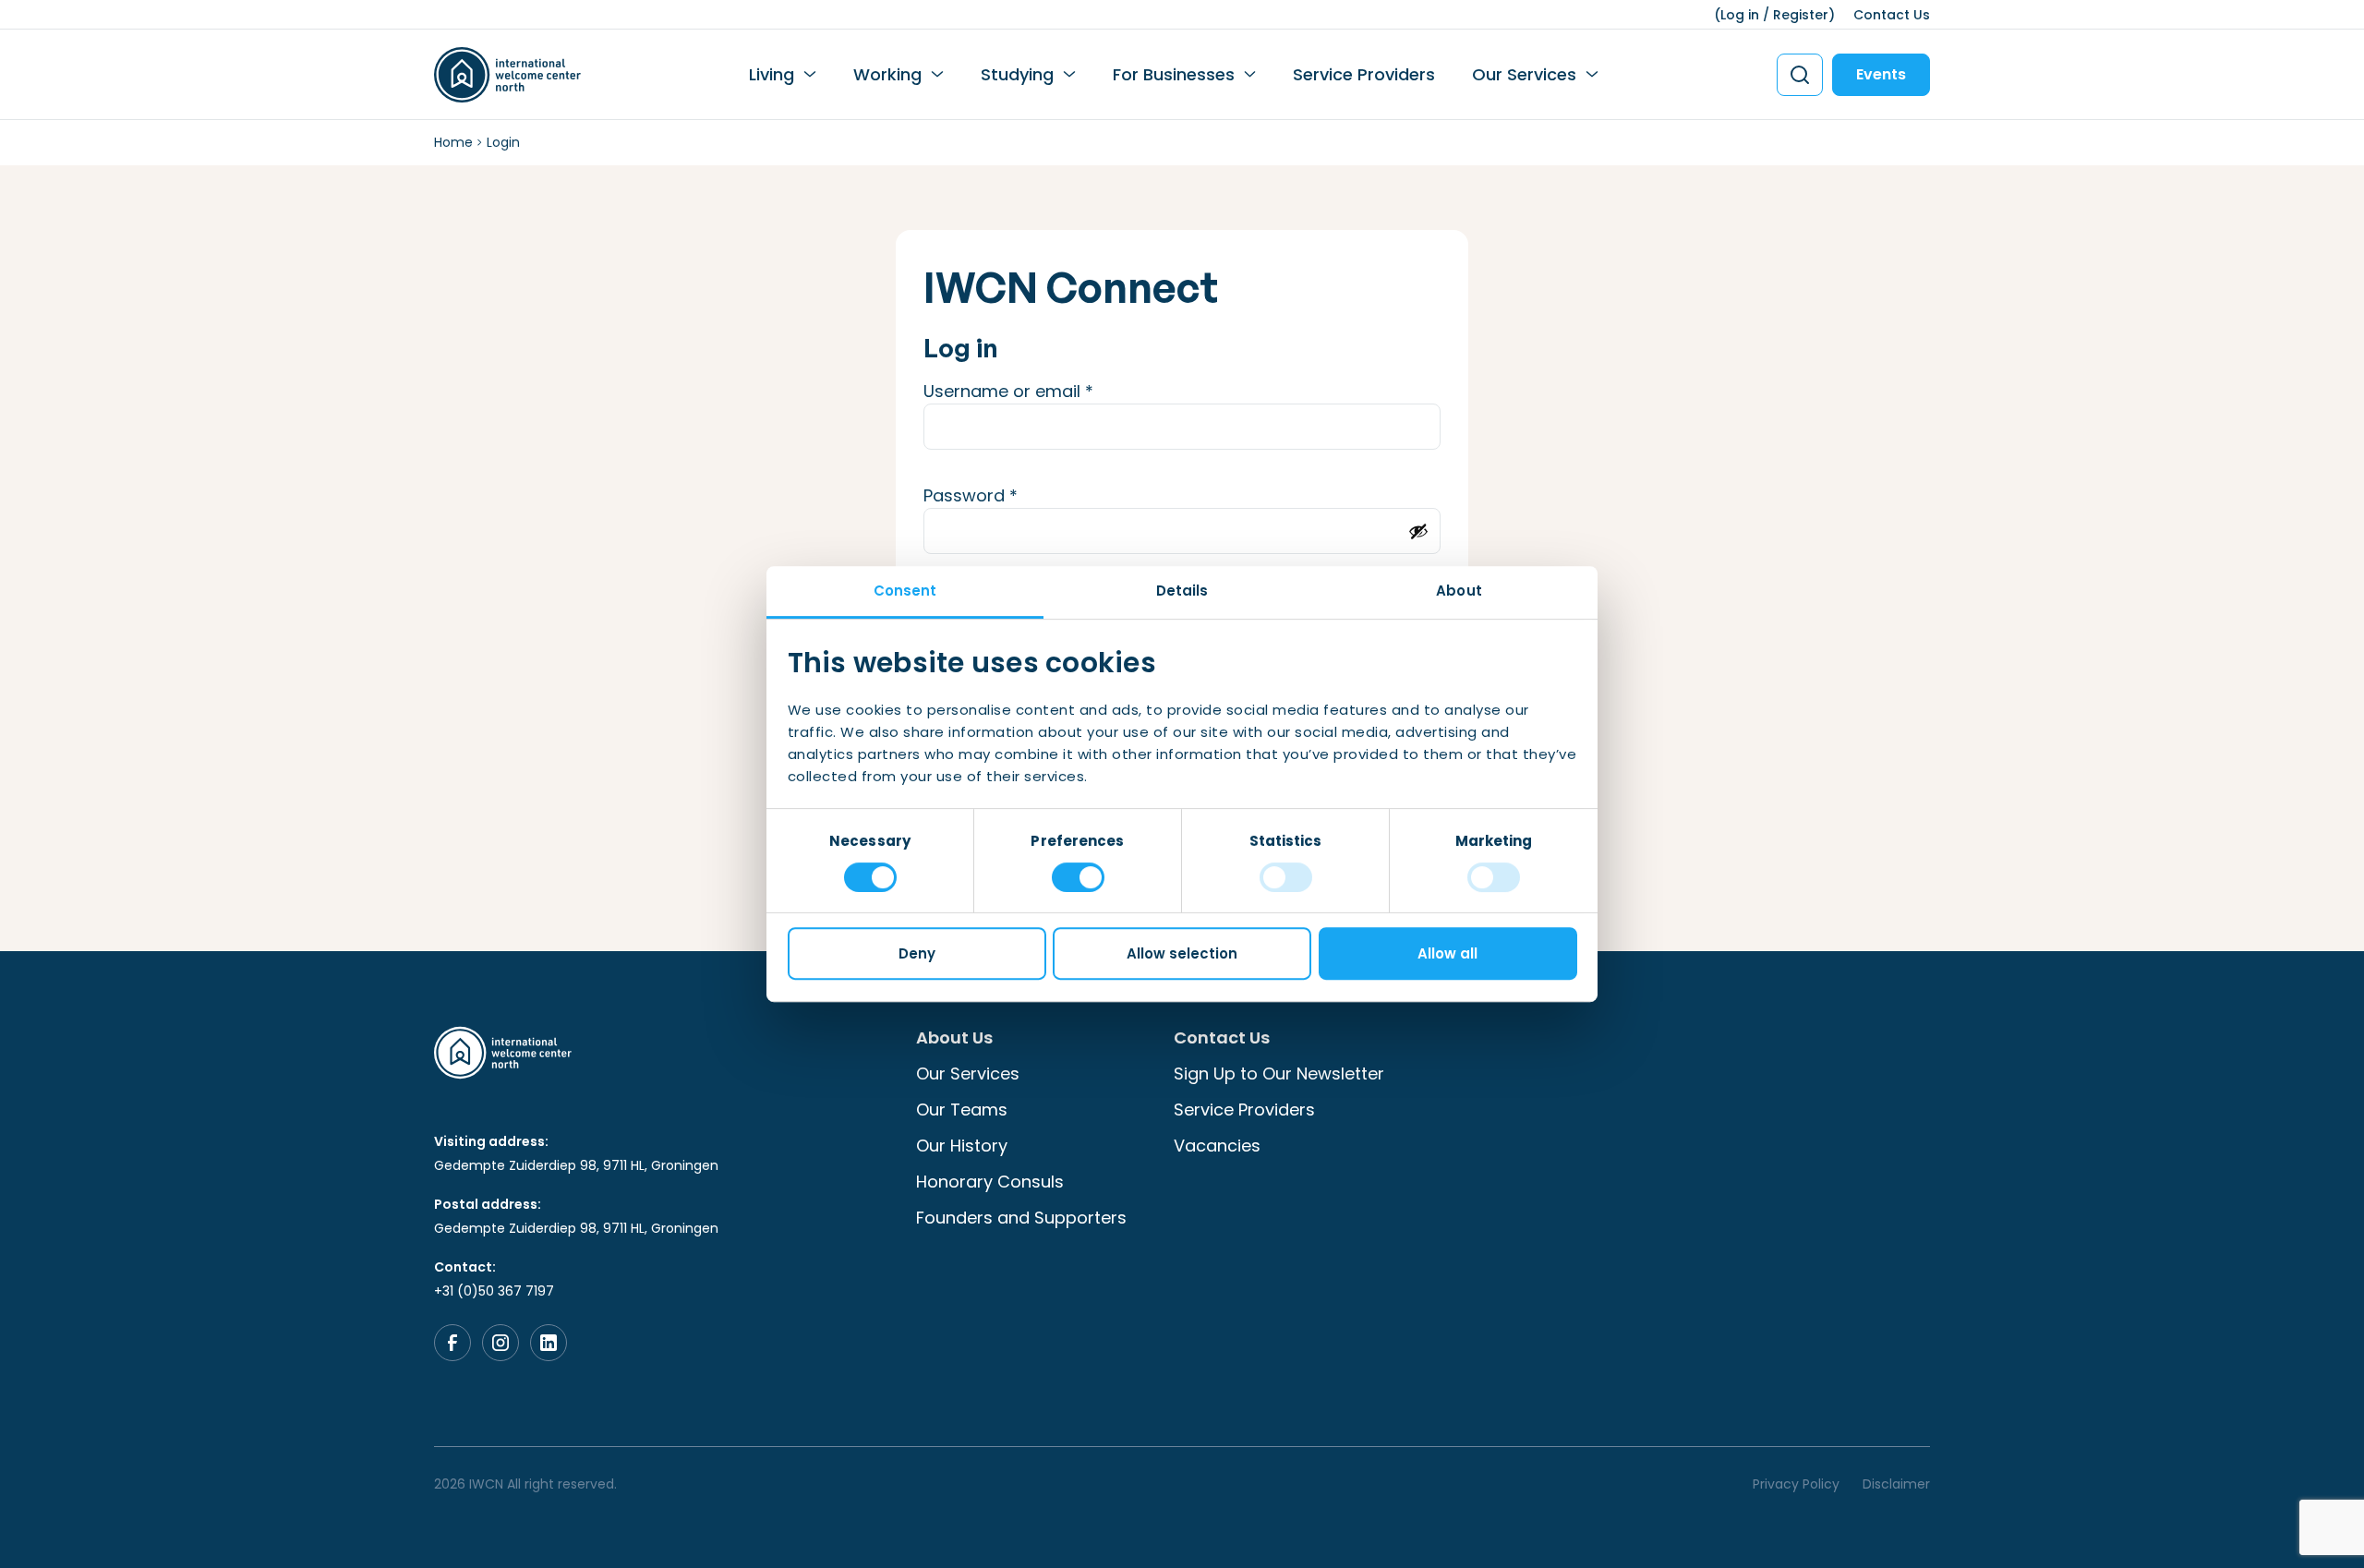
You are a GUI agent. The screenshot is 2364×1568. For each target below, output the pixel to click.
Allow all (1447, 953)
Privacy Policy (1796, 1484)
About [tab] (1459, 591)
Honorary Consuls (990, 1182)
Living (772, 74)
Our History (962, 1146)
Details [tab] (1182, 591)
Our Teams (962, 1110)
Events (1881, 74)
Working (887, 74)
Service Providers (1364, 74)
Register (1801, 15)
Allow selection (1182, 953)
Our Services (1524, 74)
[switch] (1078, 877)
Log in (1740, 15)
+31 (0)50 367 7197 (494, 1291)
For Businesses (1174, 74)
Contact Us (1892, 15)
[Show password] (1418, 531)
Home (453, 142)
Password (1007, 495)
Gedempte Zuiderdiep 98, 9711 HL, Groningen (576, 1165)
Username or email (1044, 391)
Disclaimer (1896, 1484)
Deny (917, 953)
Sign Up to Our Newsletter (1279, 1073)
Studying (1017, 74)
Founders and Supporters (1021, 1218)
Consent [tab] (905, 591)
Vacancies (1217, 1146)
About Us (954, 1037)
